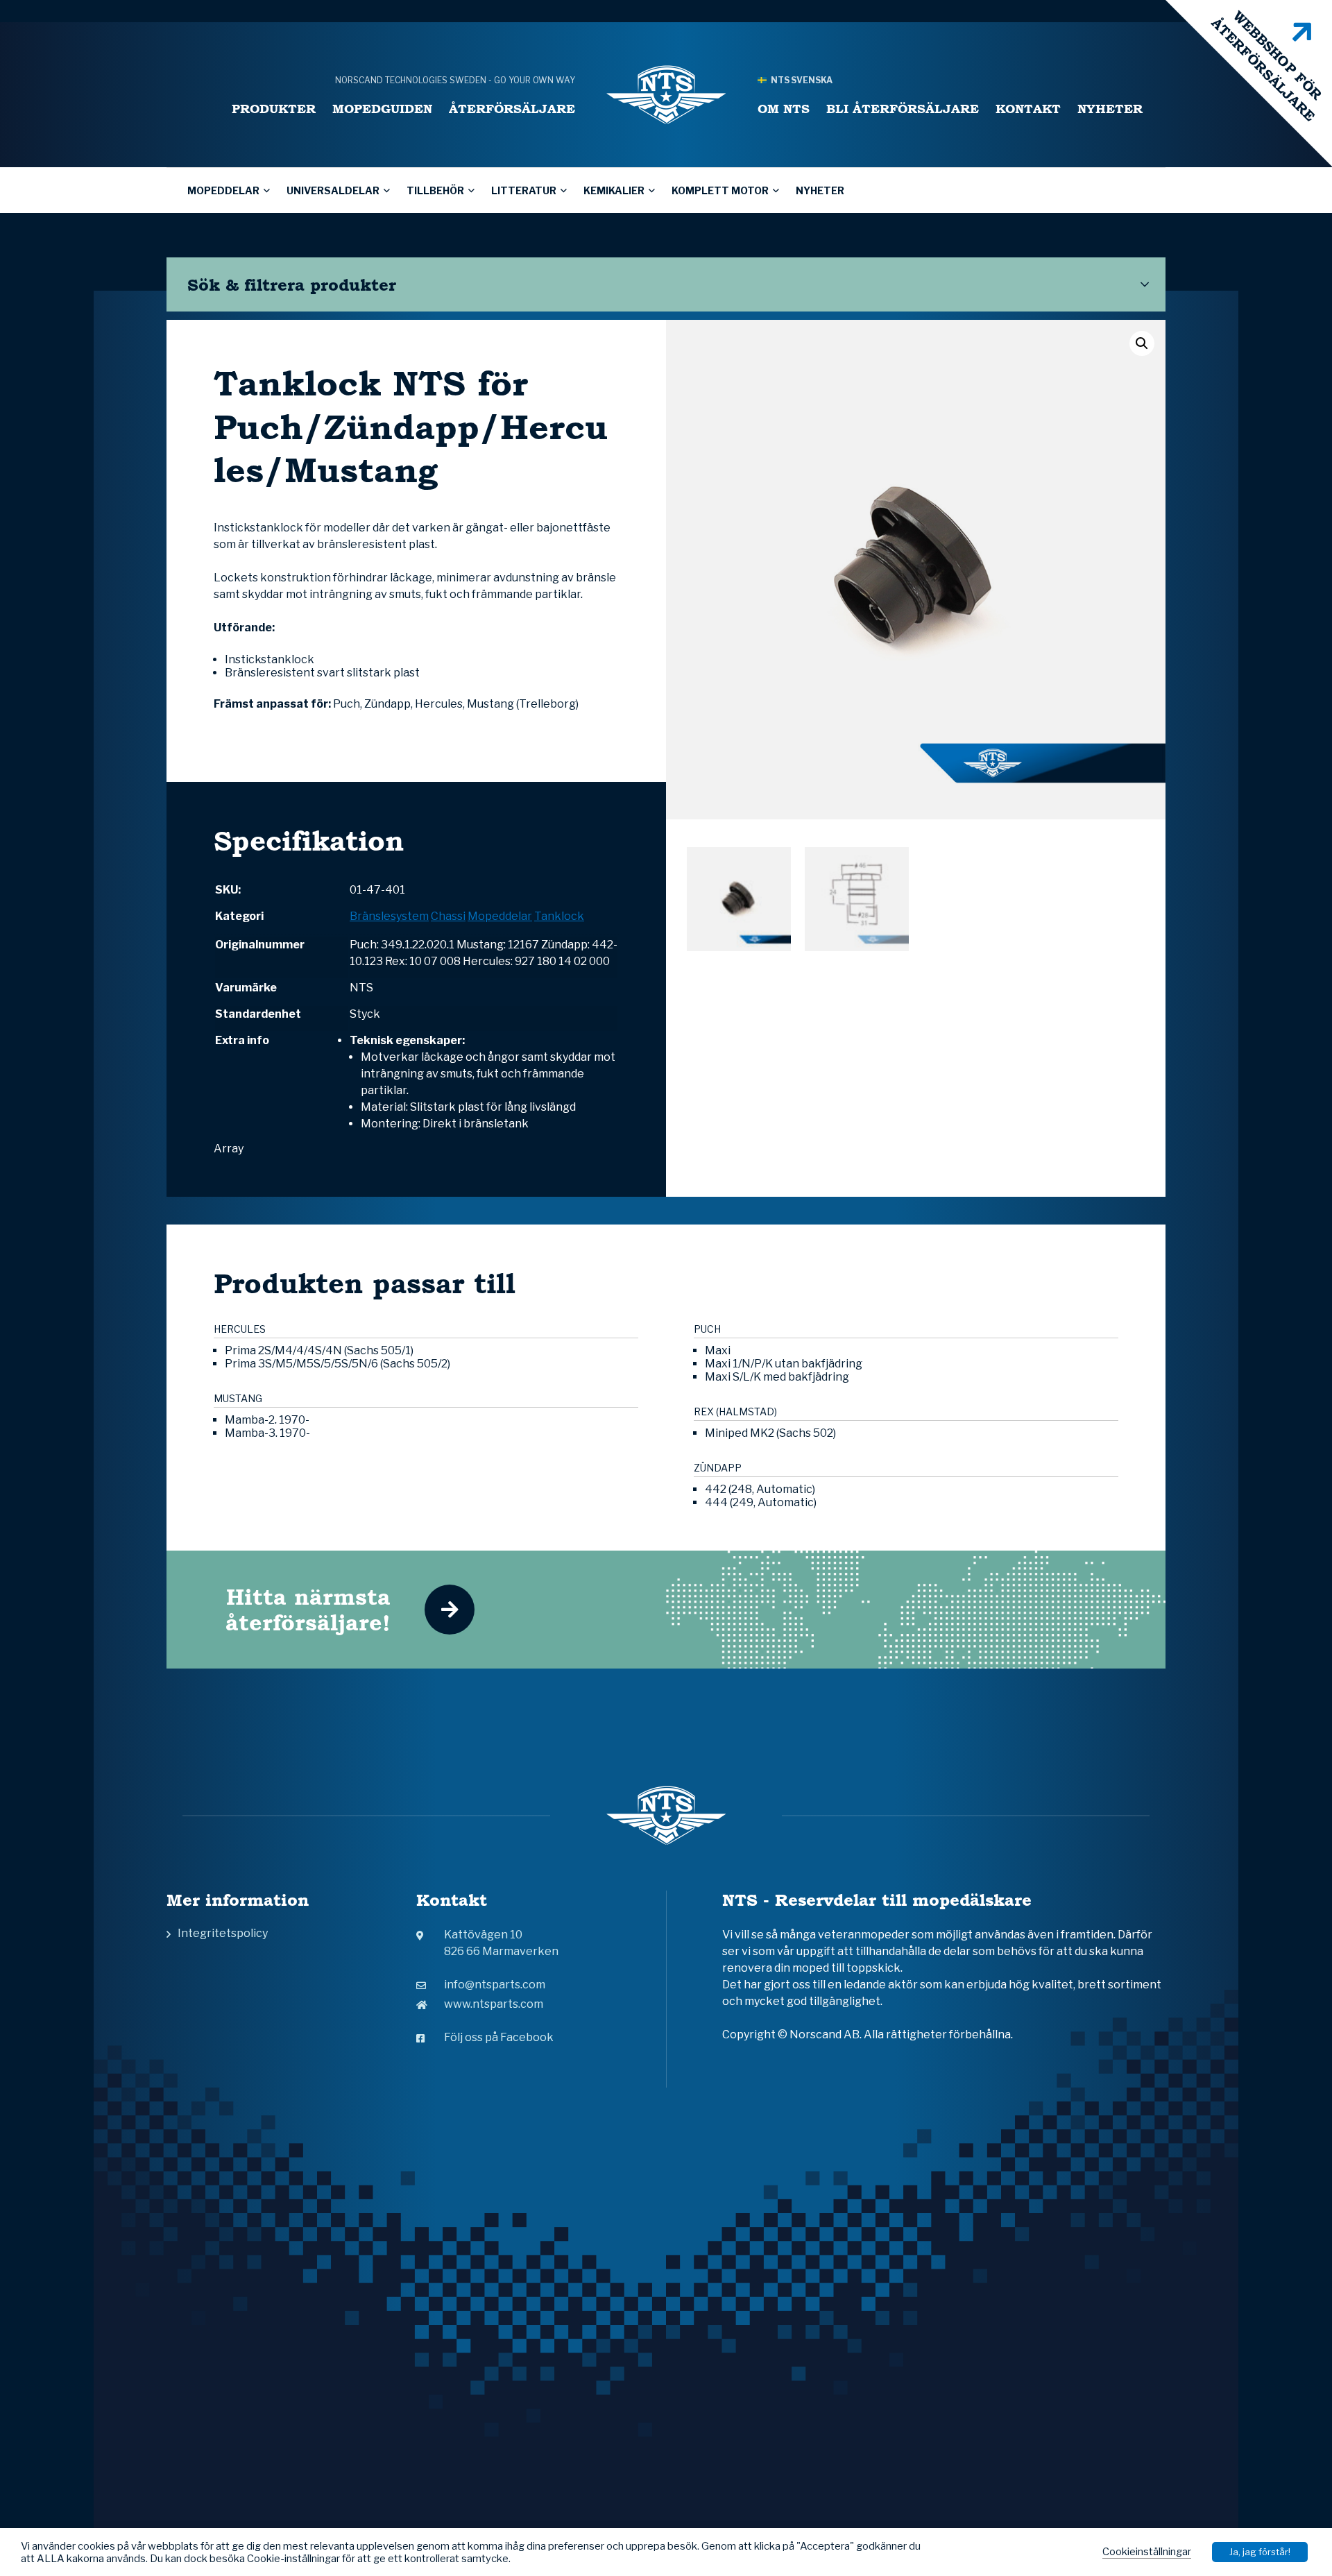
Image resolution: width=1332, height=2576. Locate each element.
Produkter (274, 109)
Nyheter (1110, 109)
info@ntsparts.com (495, 1985)
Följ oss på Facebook (499, 2037)
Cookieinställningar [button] (1147, 2552)
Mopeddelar (223, 190)
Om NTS (784, 109)
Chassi (448, 916)
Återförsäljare (512, 109)
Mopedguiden (382, 109)
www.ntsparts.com (494, 2004)
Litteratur (524, 190)
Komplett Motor (720, 190)
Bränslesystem (389, 916)
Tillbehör (435, 190)
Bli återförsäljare (903, 109)
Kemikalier (614, 190)
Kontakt (1028, 109)
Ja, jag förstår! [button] (1260, 2552)
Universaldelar (333, 190)
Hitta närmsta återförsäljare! (308, 1610)
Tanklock (559, 916)
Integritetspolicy (223, 1933)
